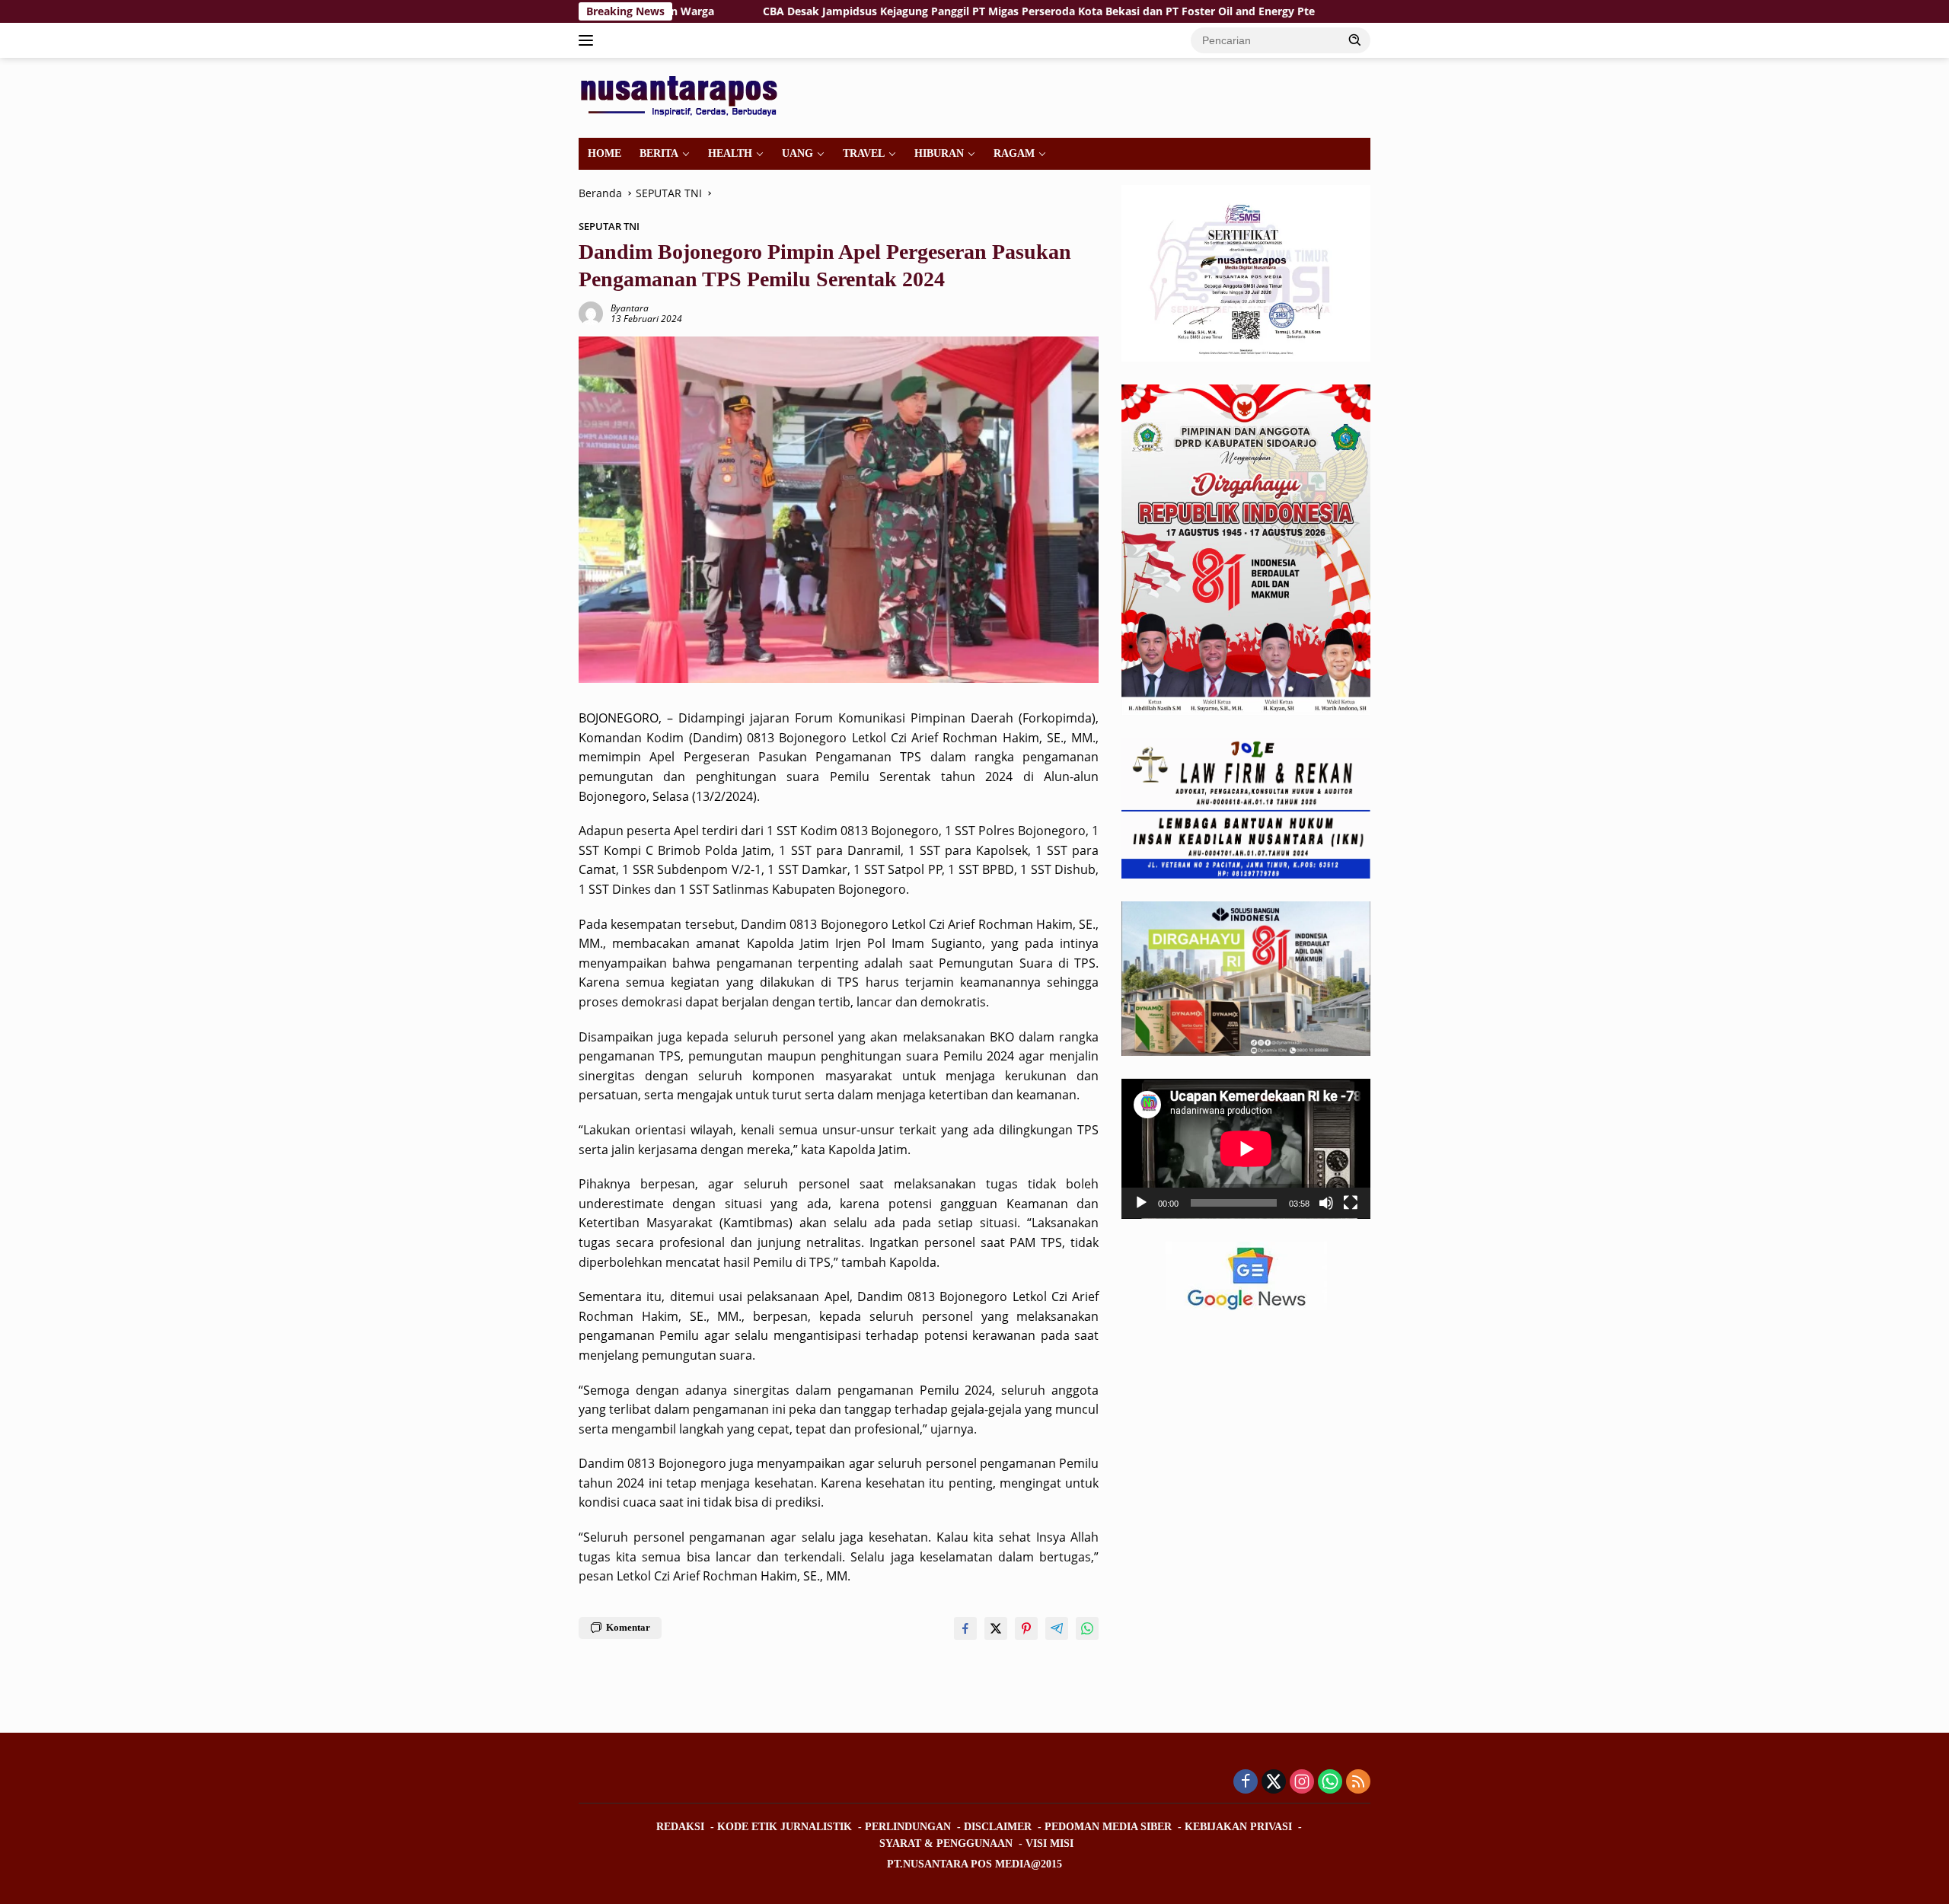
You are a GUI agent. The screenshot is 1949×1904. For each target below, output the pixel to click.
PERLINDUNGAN (908, 1827)
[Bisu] (1326, 1204)
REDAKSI (680, 1827)
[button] (1355, 40)
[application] (1246, 1149)
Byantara (630, 308)
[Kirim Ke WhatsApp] (1087, 1628)
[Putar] (1141, 1204)
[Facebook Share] (965, 1628)
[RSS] (1358, 1783)
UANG (797, 153)
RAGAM (1014, 153)
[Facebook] (1246, 1783)
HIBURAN (939, 153)
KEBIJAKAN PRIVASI (1238, 1827)
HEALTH (730, 153)
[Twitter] (1274, 1783)
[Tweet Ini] (996, 1628)
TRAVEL (864, 153)
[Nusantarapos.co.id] (683, 96)
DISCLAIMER (998, 1827)
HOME (604, 153)
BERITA (659, 153)
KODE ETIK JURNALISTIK (785, 1827)
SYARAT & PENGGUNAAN (946, 1843)
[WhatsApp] (1330, 1783)
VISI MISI (1049, 1843)
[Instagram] (1302, 1783)
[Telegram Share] (1057, 1628)
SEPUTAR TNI (609, 226)
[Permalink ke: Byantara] (591, 313)
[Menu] (589, 40)
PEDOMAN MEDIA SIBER (1108, 1827)
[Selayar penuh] (1351, 1204)
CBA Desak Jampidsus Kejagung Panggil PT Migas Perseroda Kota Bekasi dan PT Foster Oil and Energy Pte (922, 11)
